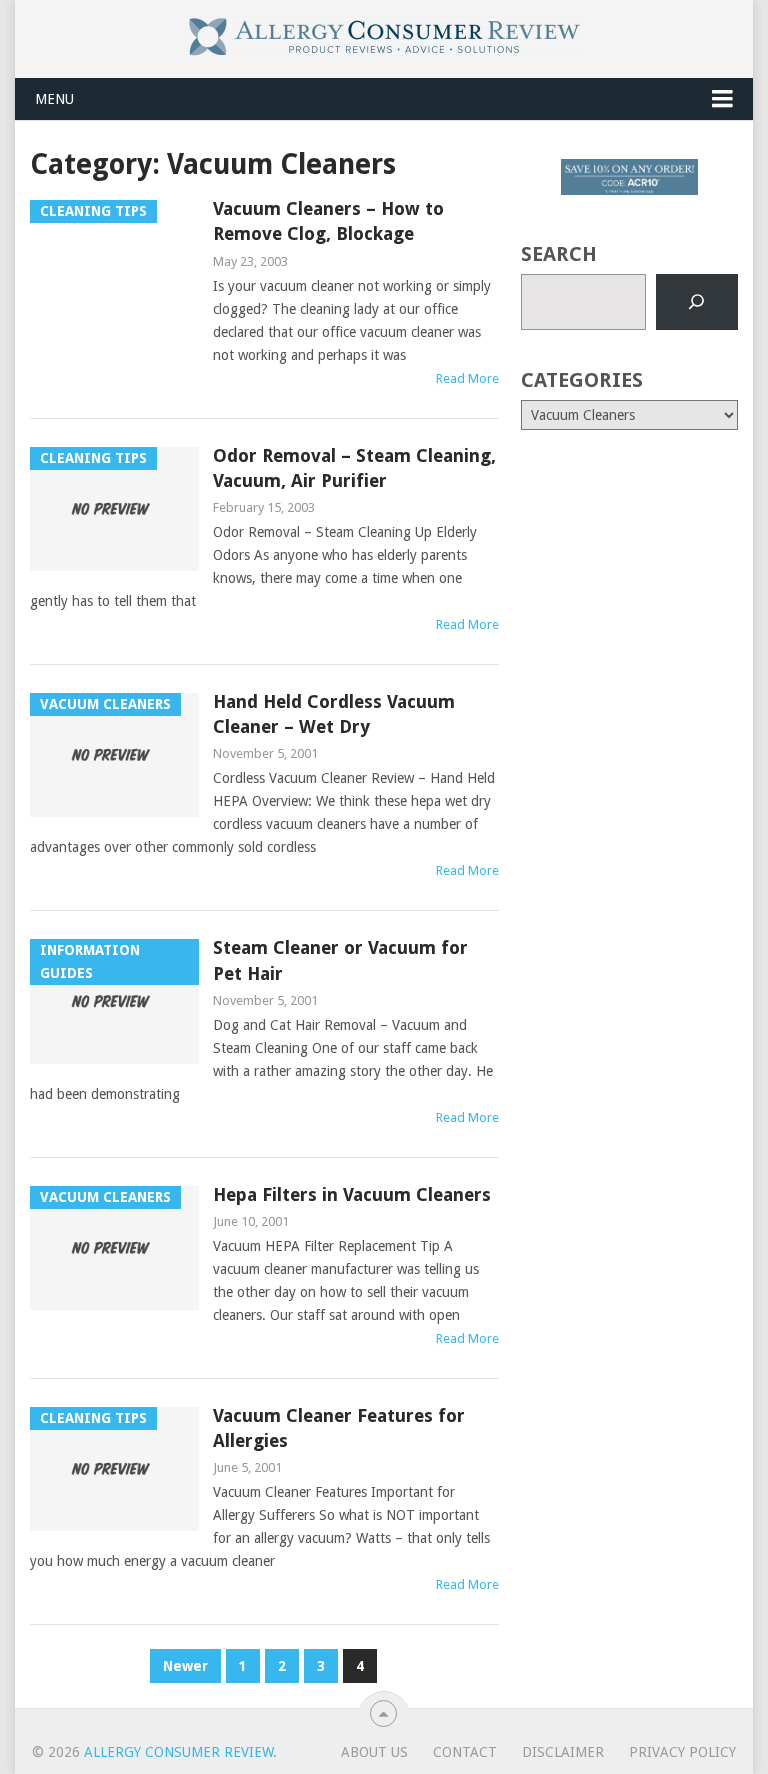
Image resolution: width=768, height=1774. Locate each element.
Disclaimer (563, 1752)
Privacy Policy (682, 1752)
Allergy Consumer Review (178, 1752)
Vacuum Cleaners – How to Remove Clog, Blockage (328, 221)
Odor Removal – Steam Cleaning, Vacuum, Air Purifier (354, 468)
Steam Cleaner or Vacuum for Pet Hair (340, 960)
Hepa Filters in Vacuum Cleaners (352, 1194)
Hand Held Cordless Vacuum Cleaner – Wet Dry (334, 714)
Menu (54, 99)
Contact (465, 1752)
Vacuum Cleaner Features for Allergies (339, 1428)
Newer (185, 1666)
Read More (467, 378)
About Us (374, 1752)
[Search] (697, 302)
